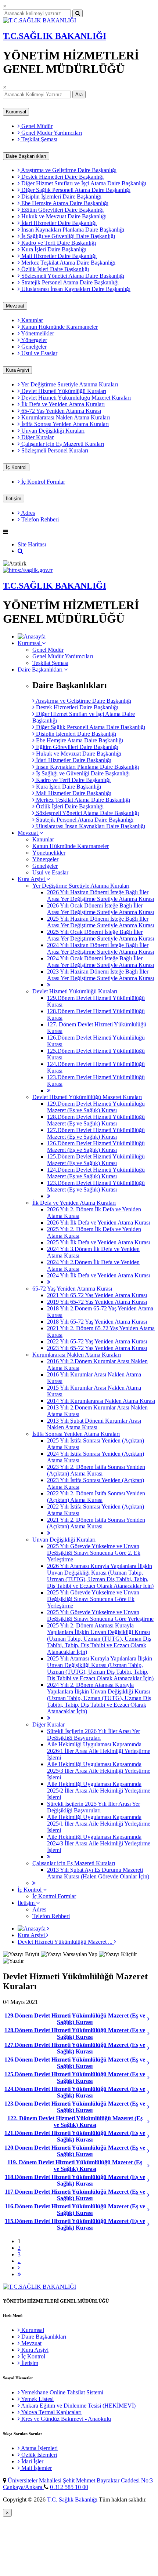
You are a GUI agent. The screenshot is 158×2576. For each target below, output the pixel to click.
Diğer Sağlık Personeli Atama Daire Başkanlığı (75, 190)
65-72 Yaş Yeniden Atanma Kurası (60, 411)
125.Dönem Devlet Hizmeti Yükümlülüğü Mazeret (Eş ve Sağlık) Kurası (96, 1160)
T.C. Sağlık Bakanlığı (73, 2499)
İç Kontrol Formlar (42, 482)
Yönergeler (33, 340)
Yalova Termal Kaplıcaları (51, 2412)
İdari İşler (32, 2461)
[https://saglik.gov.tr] (28, 570)
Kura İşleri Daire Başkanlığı (53, 249)
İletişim (14, 499)
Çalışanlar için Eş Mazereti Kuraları (62, 444)
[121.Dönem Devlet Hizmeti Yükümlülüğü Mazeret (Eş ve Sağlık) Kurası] (151, 2136)
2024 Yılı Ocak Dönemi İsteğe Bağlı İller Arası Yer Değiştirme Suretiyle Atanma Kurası (100, 962)
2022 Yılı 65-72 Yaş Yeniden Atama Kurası (97, 1341)
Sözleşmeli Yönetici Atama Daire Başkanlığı (72, 276)
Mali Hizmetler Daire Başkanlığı (58, 256)
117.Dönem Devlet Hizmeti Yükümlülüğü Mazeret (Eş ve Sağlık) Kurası (75, 2195)
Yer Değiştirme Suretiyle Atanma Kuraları (69, 384)
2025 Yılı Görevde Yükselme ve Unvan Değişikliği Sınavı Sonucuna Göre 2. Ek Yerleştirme (94, 1553)
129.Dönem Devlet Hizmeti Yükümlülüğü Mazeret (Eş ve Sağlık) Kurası (96, 1107)
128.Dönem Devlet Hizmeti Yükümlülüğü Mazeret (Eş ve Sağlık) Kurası (96, 1120)
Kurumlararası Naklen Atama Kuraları (65, 417)
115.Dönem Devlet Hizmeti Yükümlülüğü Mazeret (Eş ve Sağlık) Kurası (75, 2224)
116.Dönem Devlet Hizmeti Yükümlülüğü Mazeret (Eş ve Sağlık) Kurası (75, 2210)
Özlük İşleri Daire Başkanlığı (54, 269)
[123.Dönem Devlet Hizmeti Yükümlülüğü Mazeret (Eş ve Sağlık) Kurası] (151, 2107)
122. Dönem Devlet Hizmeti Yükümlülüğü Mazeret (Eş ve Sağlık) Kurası (75, 2122)
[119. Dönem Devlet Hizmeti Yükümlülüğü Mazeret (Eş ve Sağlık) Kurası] (151, 2166)
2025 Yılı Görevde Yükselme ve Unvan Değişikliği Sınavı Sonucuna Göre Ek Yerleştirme (93, 1599)
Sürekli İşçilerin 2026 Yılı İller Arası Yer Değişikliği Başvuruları (94, 1734)
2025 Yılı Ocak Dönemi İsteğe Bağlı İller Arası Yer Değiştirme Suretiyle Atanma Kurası (100, 935)
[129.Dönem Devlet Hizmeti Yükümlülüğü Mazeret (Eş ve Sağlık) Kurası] (151, 2019)
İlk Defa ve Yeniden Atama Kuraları (62, 404)
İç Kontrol (16, 467)
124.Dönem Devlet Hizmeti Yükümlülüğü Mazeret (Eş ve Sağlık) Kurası (96, 1173)
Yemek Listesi (37, 2399)
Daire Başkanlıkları (26, 156)
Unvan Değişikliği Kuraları (52, 431)
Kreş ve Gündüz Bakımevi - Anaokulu (65, 2419)
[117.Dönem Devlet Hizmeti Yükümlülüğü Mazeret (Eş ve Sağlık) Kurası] (151, 2195)
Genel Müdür (36, 126)
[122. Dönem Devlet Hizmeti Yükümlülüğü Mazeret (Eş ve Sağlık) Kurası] (151, 2122)
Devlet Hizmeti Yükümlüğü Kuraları (63, 391)
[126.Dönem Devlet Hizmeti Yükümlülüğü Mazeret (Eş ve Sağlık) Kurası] (151, 2063)
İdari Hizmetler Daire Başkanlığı (58, 223)
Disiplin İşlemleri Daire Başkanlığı (61, 197)
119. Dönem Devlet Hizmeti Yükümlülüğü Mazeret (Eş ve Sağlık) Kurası (75, 2166)
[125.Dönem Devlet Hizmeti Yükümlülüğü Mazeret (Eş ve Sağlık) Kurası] (151, 2078)
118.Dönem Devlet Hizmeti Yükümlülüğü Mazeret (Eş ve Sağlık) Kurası (75, 2180)
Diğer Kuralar (37, 437)
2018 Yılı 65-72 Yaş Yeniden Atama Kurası (97, 1322)
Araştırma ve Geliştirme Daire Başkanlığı (68, 170)
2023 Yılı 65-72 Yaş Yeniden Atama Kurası (97, 1348)
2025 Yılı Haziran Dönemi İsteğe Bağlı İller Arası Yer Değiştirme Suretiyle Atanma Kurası (100, 922)
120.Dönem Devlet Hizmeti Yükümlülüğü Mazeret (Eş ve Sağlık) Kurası (75, 2151)
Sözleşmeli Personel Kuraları (54, 450)
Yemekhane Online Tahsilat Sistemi (62, 2392)
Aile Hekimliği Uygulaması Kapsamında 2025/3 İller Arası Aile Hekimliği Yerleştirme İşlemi (99, 1771)
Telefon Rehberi (39, 519)
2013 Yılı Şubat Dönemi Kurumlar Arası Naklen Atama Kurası (94, 1424)
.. (19, 2261)
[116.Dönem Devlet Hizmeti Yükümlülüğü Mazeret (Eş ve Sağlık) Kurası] (151, 2210)
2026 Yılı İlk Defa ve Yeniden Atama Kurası (98, 1222)
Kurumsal (16, 112)
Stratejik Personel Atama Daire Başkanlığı (69, 282)
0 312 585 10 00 (69, 2487)
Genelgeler (33, 347)
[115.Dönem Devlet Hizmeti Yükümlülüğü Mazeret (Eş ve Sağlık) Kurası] (151, 2224)
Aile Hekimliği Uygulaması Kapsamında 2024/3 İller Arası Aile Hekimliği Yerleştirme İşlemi (99, 1843)
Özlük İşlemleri (38, 2455)
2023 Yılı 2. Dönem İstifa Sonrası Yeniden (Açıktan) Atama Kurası (96, 1470)
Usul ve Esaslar (39, 353)
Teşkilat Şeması (39, 139)
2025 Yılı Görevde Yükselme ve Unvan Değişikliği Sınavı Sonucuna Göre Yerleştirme (100, 1616)
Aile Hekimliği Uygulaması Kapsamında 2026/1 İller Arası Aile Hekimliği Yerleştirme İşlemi (99, 1751)
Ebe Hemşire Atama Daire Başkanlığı (64, 203)
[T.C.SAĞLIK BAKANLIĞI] (39, 20)
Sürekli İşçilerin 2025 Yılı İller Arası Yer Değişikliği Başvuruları (94, 1807)
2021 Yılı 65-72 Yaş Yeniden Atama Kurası (97, 1295)
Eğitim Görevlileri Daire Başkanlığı (62, 210)
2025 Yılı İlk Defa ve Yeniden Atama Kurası (98, 1242)
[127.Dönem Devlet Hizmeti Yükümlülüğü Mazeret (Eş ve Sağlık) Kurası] (151, 2048)
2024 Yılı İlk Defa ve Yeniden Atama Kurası (98, 1275)
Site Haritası (32, 544)
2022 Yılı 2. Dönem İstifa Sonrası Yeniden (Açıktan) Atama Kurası (96, 1497)
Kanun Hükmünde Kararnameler (59, 327)
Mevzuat (15, 306)
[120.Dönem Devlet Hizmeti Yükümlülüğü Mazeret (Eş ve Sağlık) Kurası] (151, 2151)
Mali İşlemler (36, 2468)
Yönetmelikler (37, 333)
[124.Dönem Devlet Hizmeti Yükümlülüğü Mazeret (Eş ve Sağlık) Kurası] (151, 2092)
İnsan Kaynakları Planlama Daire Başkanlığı (72, 230)
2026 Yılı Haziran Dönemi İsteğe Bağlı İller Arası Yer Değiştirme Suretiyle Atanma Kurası (100, 896)
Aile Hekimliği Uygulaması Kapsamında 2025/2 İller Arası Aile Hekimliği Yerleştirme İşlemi (99, 1791)
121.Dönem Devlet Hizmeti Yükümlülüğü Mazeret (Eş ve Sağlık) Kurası (75, 2136)
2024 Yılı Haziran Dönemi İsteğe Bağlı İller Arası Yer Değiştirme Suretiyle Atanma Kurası (100, 948)
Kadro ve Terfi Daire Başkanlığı (58, 243)
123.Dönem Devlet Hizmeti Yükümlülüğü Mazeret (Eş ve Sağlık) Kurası (96, 1186)
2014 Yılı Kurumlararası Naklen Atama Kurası (101, 1401)
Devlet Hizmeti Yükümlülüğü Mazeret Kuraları (75, 398)
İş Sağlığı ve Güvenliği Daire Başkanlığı (67, 236)
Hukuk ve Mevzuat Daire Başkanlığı (63, 216)
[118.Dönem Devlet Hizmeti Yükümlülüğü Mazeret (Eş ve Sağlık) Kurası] (151, 2180)
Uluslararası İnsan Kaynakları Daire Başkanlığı (75, 289)
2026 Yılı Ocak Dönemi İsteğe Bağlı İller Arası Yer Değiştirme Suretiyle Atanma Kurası (100, 909)
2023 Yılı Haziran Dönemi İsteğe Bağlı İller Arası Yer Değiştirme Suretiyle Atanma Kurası (100, 975)
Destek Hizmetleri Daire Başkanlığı (62, 177)
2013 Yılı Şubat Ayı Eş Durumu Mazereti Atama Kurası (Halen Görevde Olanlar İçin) (98, 1873)
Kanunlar (31, 320)
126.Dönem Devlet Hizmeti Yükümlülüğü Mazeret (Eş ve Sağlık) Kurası (96, 1147)
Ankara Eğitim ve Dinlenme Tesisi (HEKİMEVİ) (78, 2406)
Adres (27, 513)
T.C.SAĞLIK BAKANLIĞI (55, 36)
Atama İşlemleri (39, 2448)
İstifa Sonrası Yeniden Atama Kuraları (64, 424)
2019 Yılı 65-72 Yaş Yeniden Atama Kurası (97, 1302)
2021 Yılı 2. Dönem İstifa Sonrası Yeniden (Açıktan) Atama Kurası (96, 1523)
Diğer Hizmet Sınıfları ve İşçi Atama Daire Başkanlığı (83, 183)
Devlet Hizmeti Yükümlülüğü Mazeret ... (66, 1942)
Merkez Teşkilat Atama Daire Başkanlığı (68, 263)
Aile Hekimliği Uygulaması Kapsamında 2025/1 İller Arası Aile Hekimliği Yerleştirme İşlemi (99, 1824)
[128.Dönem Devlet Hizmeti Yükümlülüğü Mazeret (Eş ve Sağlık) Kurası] (151, 2034)
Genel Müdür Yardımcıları (51, 133)
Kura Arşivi (17, 370)
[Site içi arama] (20, 551)
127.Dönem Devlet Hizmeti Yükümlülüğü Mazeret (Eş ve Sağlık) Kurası (96, 1133)
